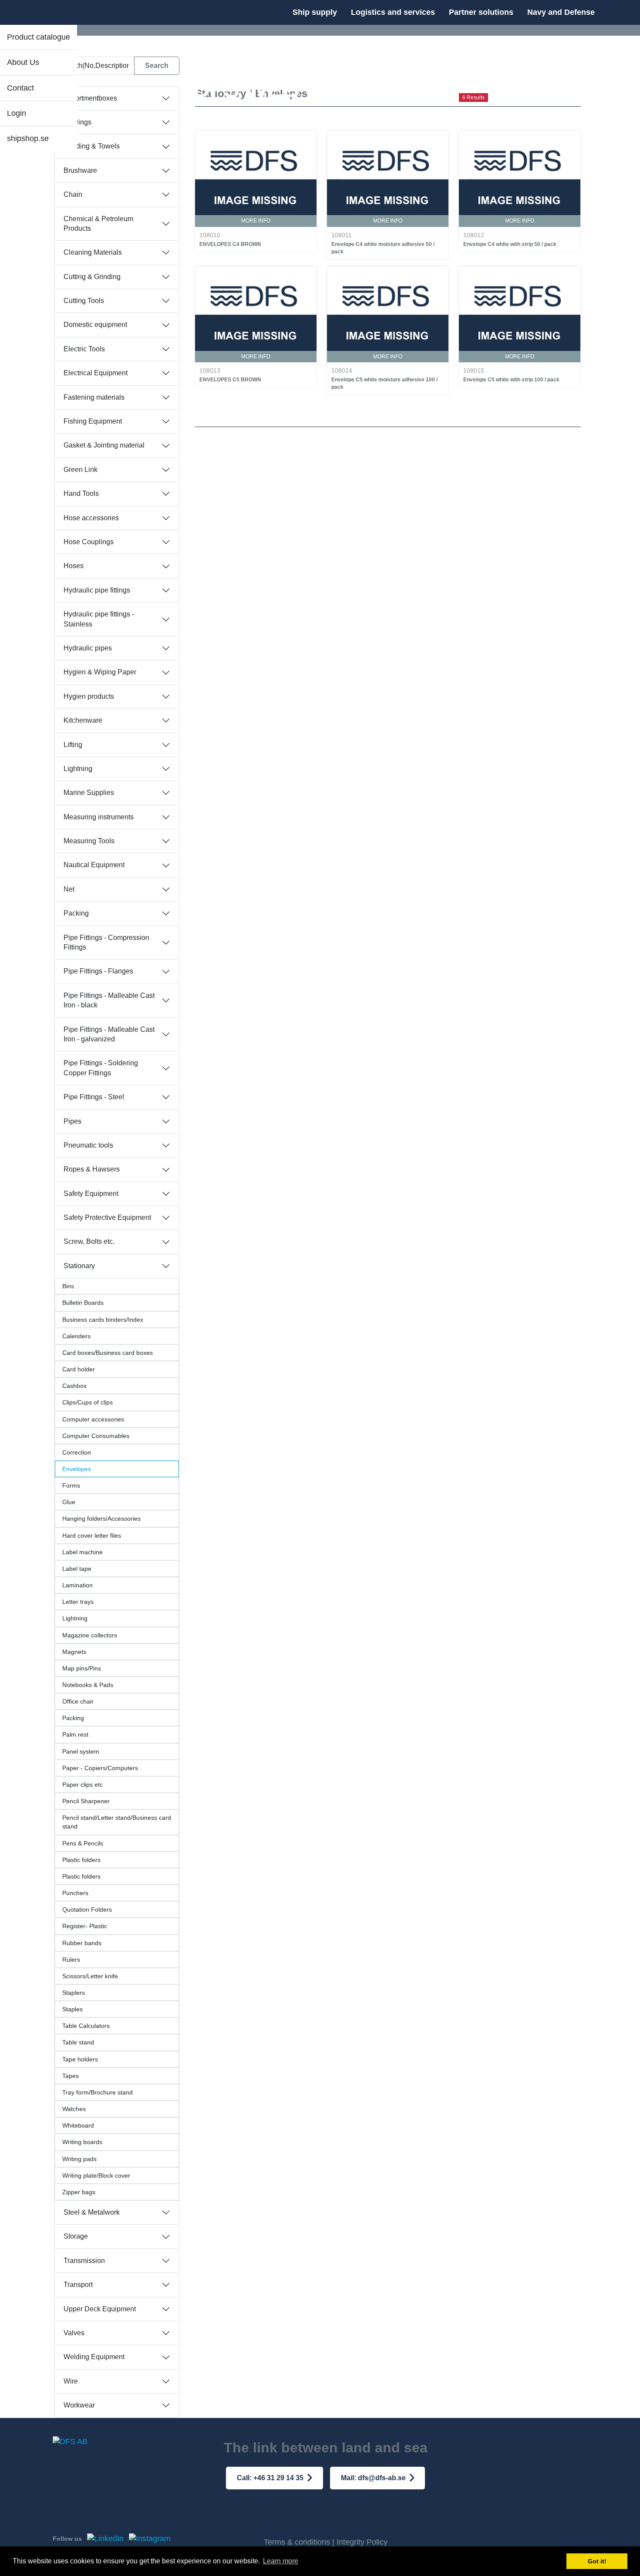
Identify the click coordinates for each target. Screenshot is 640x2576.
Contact (20, 88)
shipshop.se (28, 138)
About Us (23, 62)
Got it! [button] (597, 2561)
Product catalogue (39, 37)
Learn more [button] (281, 2561)
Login (17, 113)
